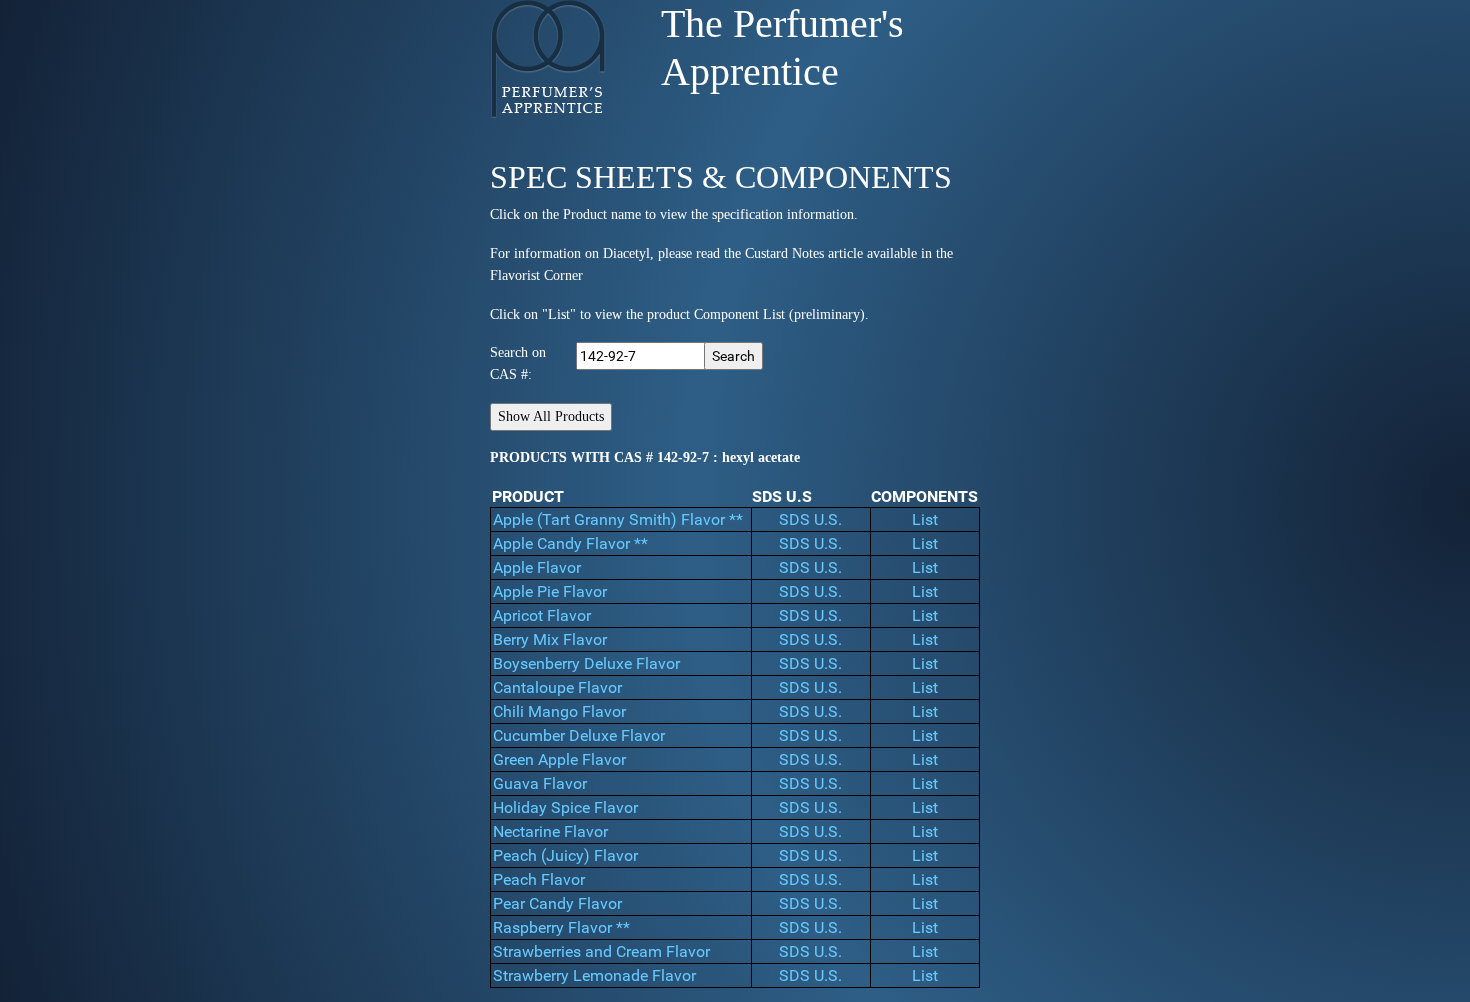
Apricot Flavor (542, 615)
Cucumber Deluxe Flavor (579, 735)
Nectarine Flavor (550, 831)
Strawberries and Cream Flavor (601, 951)
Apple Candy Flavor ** (570, 543)
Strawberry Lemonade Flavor (594, 975)
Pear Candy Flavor (557, 903)
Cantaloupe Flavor (557, 687)
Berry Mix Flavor (550, 639)
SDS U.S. (810, 519)
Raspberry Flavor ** (561, 927)
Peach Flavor (539, 879)
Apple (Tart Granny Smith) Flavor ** (618, 519)
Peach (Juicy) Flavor (565, 855)
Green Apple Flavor (559, 759)
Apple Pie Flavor (550, 591)
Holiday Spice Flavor (565, 807)
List (925, 519)
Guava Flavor (540, 783)
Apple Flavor (537, 567)
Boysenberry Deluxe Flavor (586, 663)
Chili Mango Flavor (559, 711)
